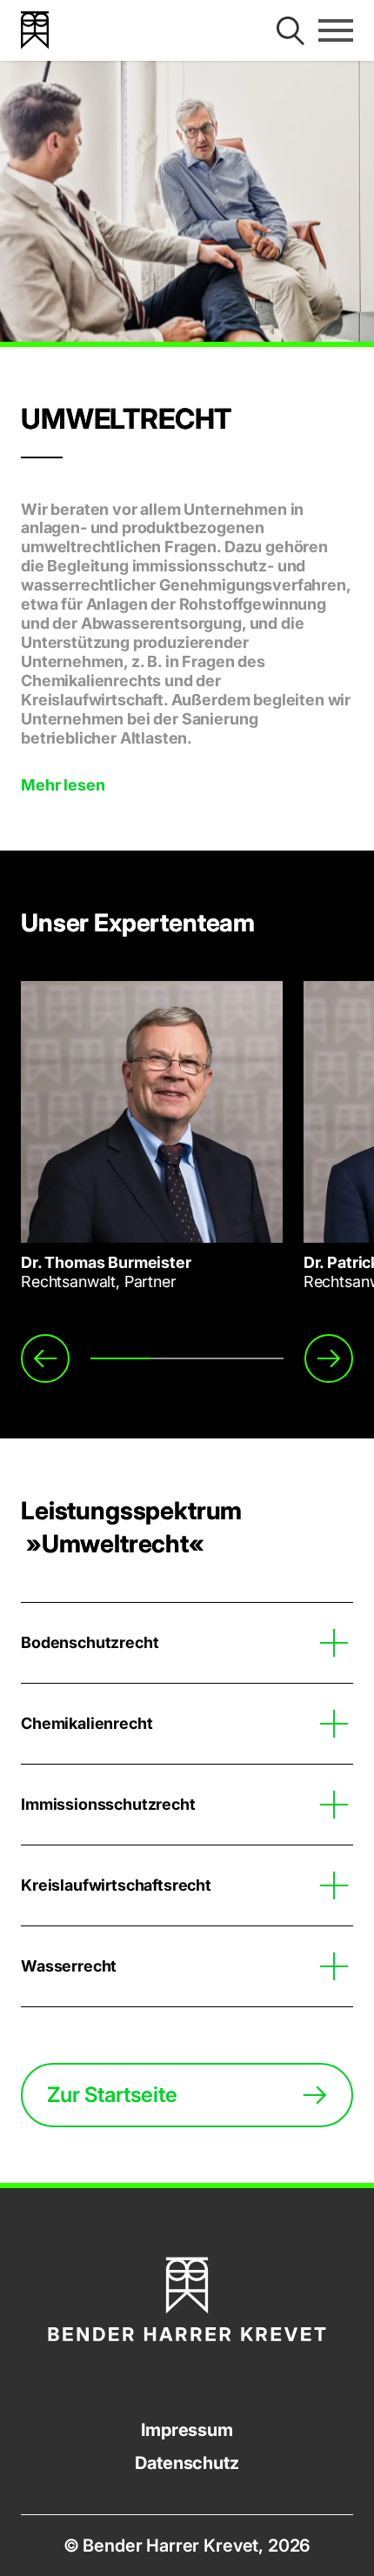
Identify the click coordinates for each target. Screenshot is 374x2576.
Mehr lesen (63, 785)
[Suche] (291, 30)
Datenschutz (187, 2463)
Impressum (187, 2430)
